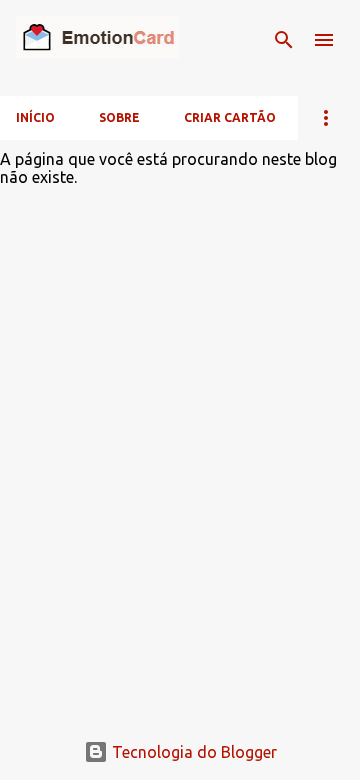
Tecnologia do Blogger (192, 752)
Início (35, 117)
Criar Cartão (230, 117)
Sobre (119, 117)
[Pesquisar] (284, 40)
